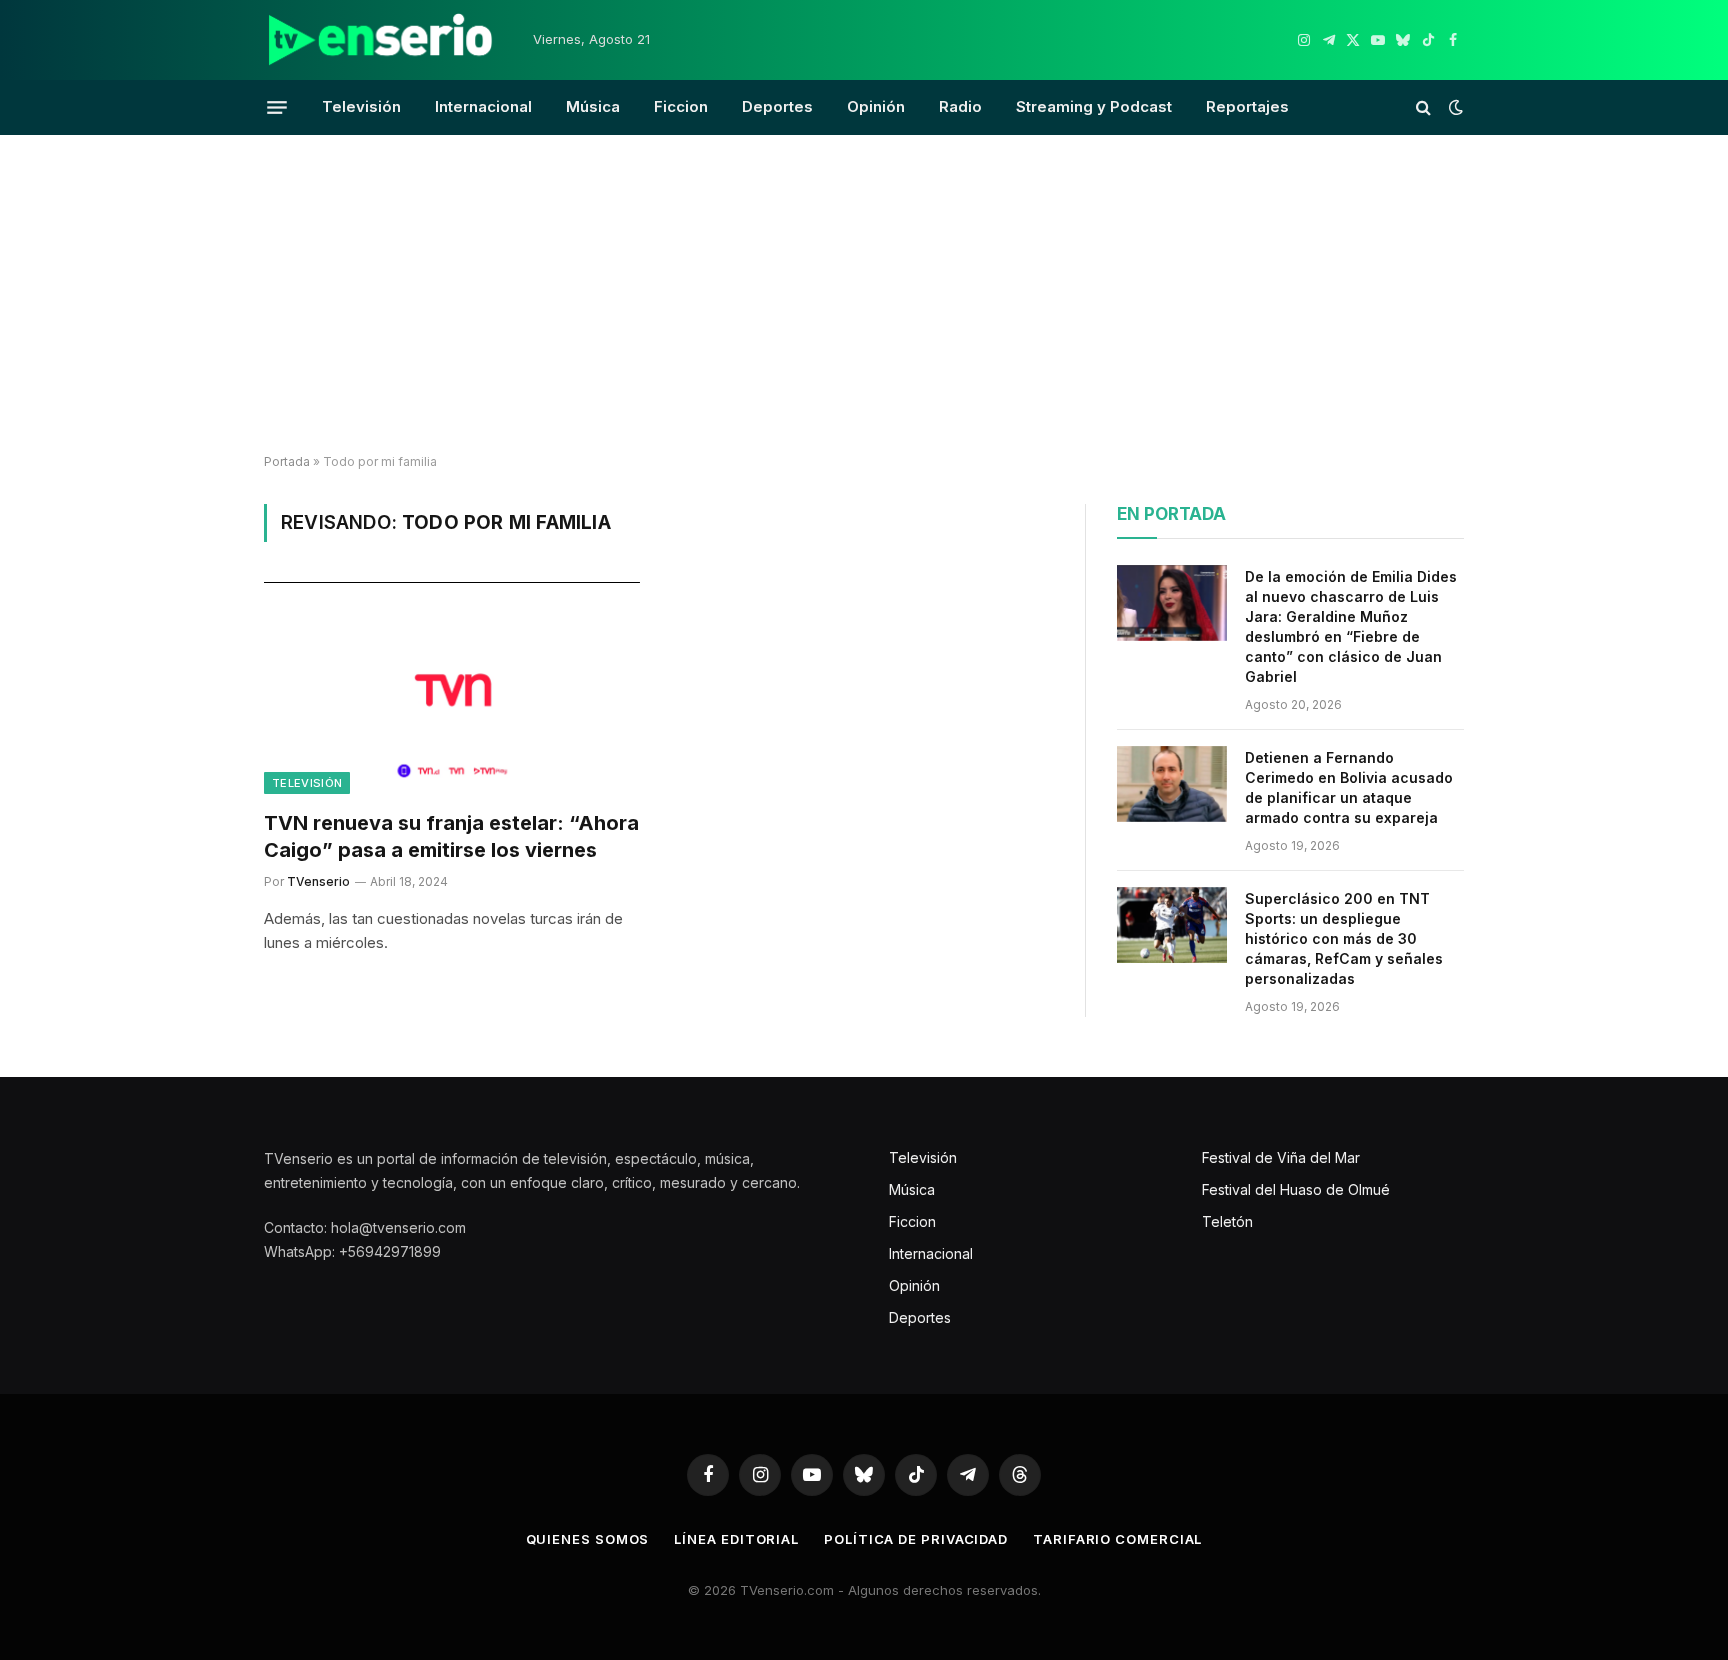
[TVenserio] (381, 40)
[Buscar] (1423, 107)
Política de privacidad (916, 1539)
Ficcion (681, 106)
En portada (1171, 514)
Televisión (361, 106)
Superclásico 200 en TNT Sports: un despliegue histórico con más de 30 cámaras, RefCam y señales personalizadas (1344, 938)
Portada (287, 461)
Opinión (876, 106)
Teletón (1227, 1221)
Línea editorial (736, 1539)
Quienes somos (588, 1539)
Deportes (777, 106)
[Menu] (277, 107)
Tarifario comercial (1117, 1539)
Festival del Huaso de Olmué (1296, 1189)
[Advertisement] (864, 295)
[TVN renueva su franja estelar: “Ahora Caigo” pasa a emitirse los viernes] (452, 688)
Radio (960, 106)
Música (593, 106)
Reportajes (1247, 106)
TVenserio (318, 881)
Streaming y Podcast (1094, 106)
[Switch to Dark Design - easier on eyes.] (1454, 107)
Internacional (483, 106)
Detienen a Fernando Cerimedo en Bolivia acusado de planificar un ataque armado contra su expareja (1349, 787)
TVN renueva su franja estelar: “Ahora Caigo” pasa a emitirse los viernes (451, 836)
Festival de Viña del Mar (1281, 1157)
